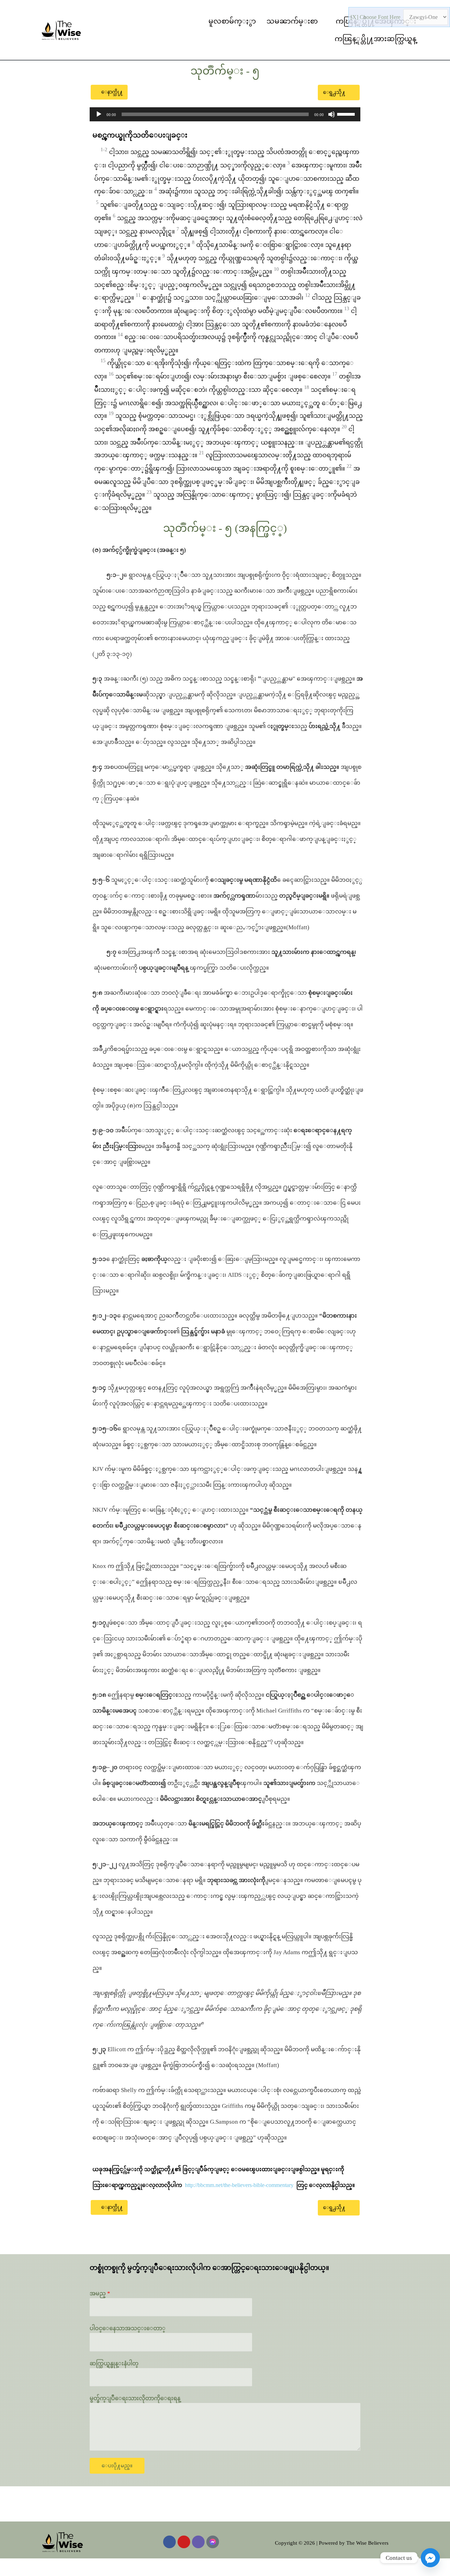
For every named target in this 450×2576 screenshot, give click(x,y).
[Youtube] (184, 2542)
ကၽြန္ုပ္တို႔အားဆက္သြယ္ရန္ (375, 39)
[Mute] (332, 114)
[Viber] (198, 2542)
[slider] (347, 114)
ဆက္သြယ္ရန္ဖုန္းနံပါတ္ (114, 2363)
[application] (225, 114)
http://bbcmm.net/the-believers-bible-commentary (239, 2185)
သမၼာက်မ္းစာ (292, 21)
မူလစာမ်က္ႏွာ (232, 21)
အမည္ (100, 2293)
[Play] (99, 114)
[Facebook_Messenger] (430, 2558)
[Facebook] (169, 2542)
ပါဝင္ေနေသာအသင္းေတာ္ (128, 2328)
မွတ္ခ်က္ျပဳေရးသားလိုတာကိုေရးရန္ (135, 2398)
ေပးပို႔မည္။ (117, 2466)
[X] (355, 17)
